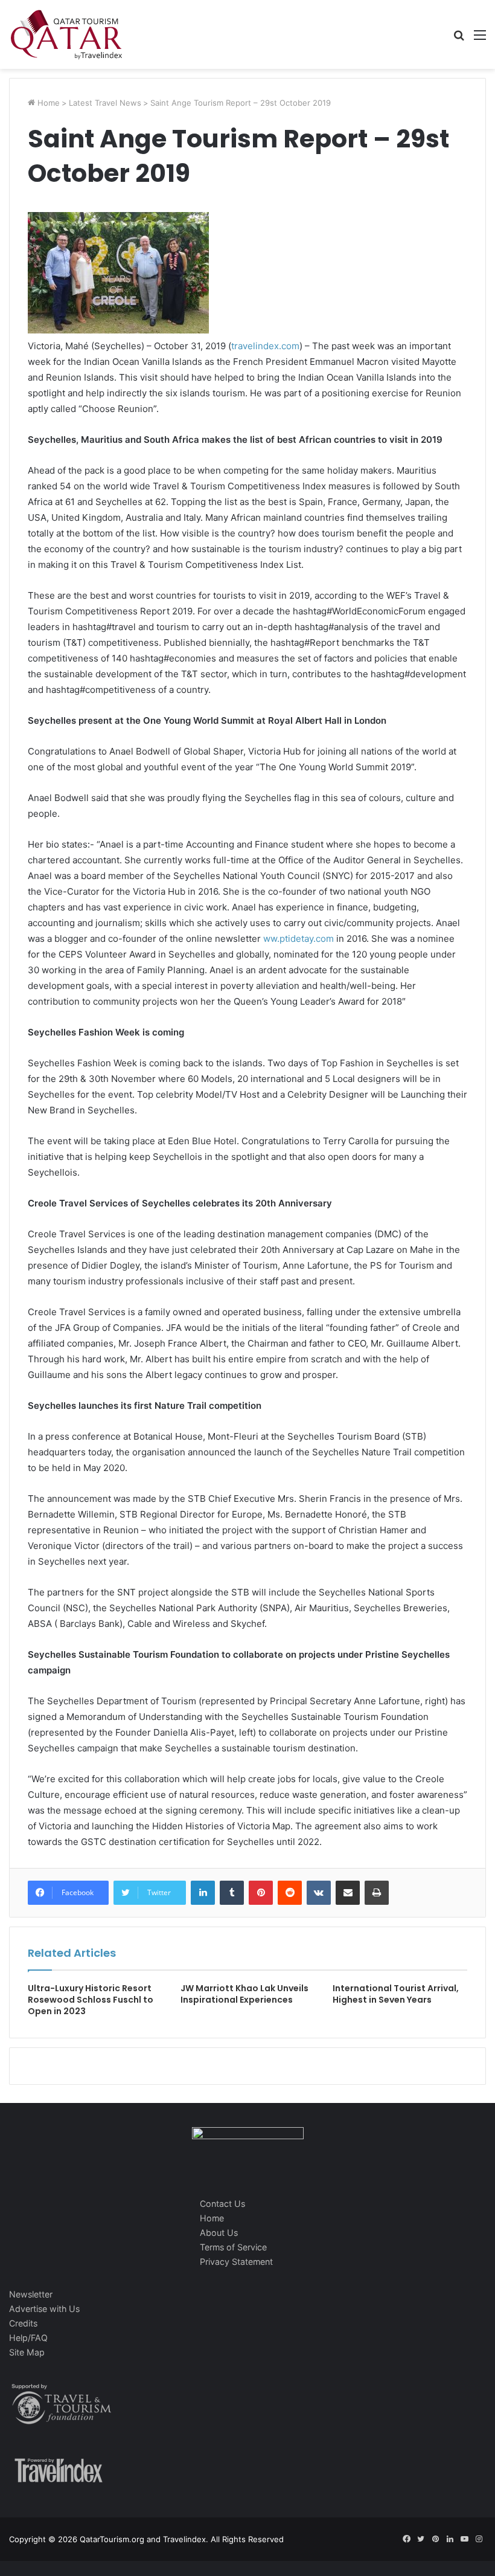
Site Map (27, 2352)
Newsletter (31, 2294)
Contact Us (222, 2204)
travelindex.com (265, 346)
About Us (219, 2233)
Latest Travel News (105, 103)
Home (47, 103)
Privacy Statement (236, 2262)
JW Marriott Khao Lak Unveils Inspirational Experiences (244, 1994)
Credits (23, 2323)
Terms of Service (233, 2247)
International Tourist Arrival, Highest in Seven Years (396, 1994)
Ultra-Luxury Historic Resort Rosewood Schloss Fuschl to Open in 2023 (91, 2000)
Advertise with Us (44, 2309)
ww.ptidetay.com (299, 939)
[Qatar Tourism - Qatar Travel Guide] (66, 34)
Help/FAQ (28, 2338)
